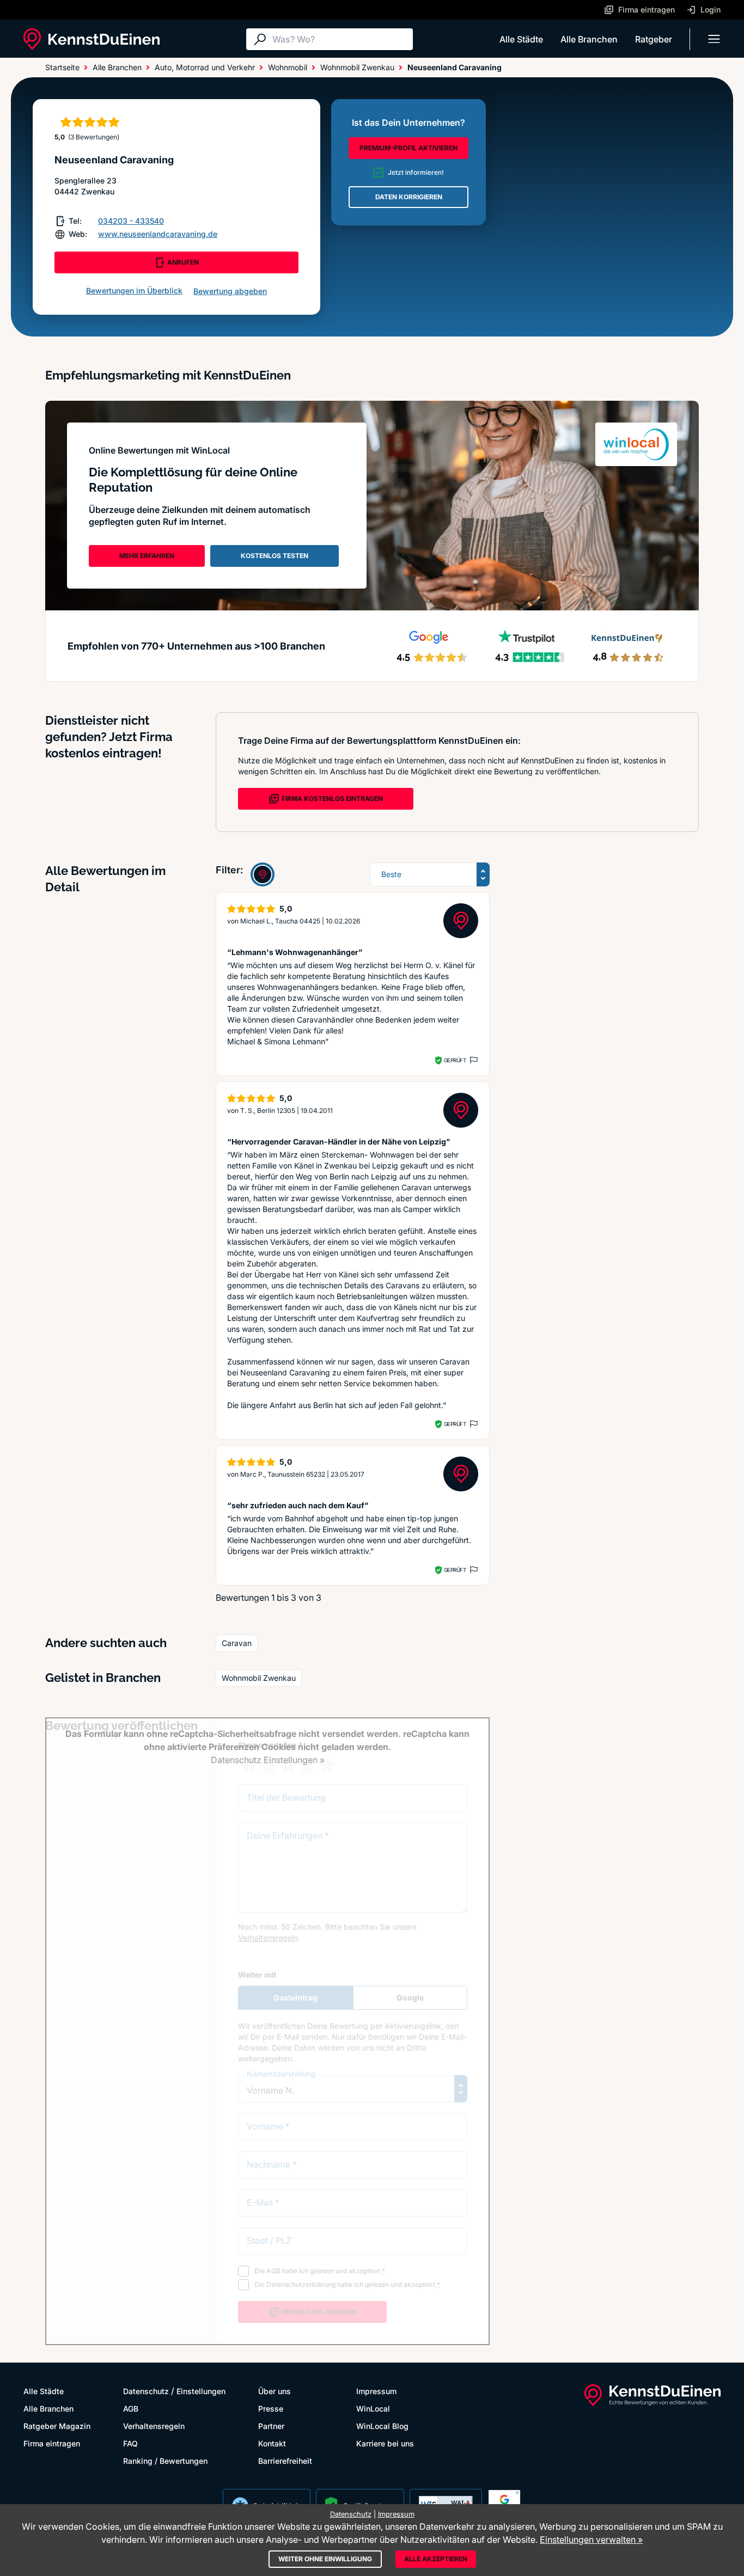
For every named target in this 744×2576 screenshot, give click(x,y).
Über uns (275, 2391)
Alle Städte (521, 39)
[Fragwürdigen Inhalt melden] (473, 1060)
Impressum (376, 2391)
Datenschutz (146, 2391)
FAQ (130, 2443)
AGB (131, 2409)
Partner (271, 2426)
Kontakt (272, 2443)
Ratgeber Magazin (57, 2426)
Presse (271, 2409)
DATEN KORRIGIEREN (409, 197)
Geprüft (455, 1060)
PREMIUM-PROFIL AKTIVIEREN (408, 148)
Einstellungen (201, 2391)
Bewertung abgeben (230, 291)
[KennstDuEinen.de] (92, 39)
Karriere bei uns (385, 2443)
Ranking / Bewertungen (165, 2461)
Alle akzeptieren (436, 2559)
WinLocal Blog (382, 2426)
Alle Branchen (589, 39)
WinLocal (373, 2409)
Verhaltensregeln (154, 2426)
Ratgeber (654, 39)
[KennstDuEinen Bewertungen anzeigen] (263, 874)
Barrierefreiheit (285, 2461)
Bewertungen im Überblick (134, 290)
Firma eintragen (52, 2443)
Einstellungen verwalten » (591, 2540)
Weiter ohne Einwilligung (325, 2559)
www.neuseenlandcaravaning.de (158, 234)
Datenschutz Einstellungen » (268, 1760)
